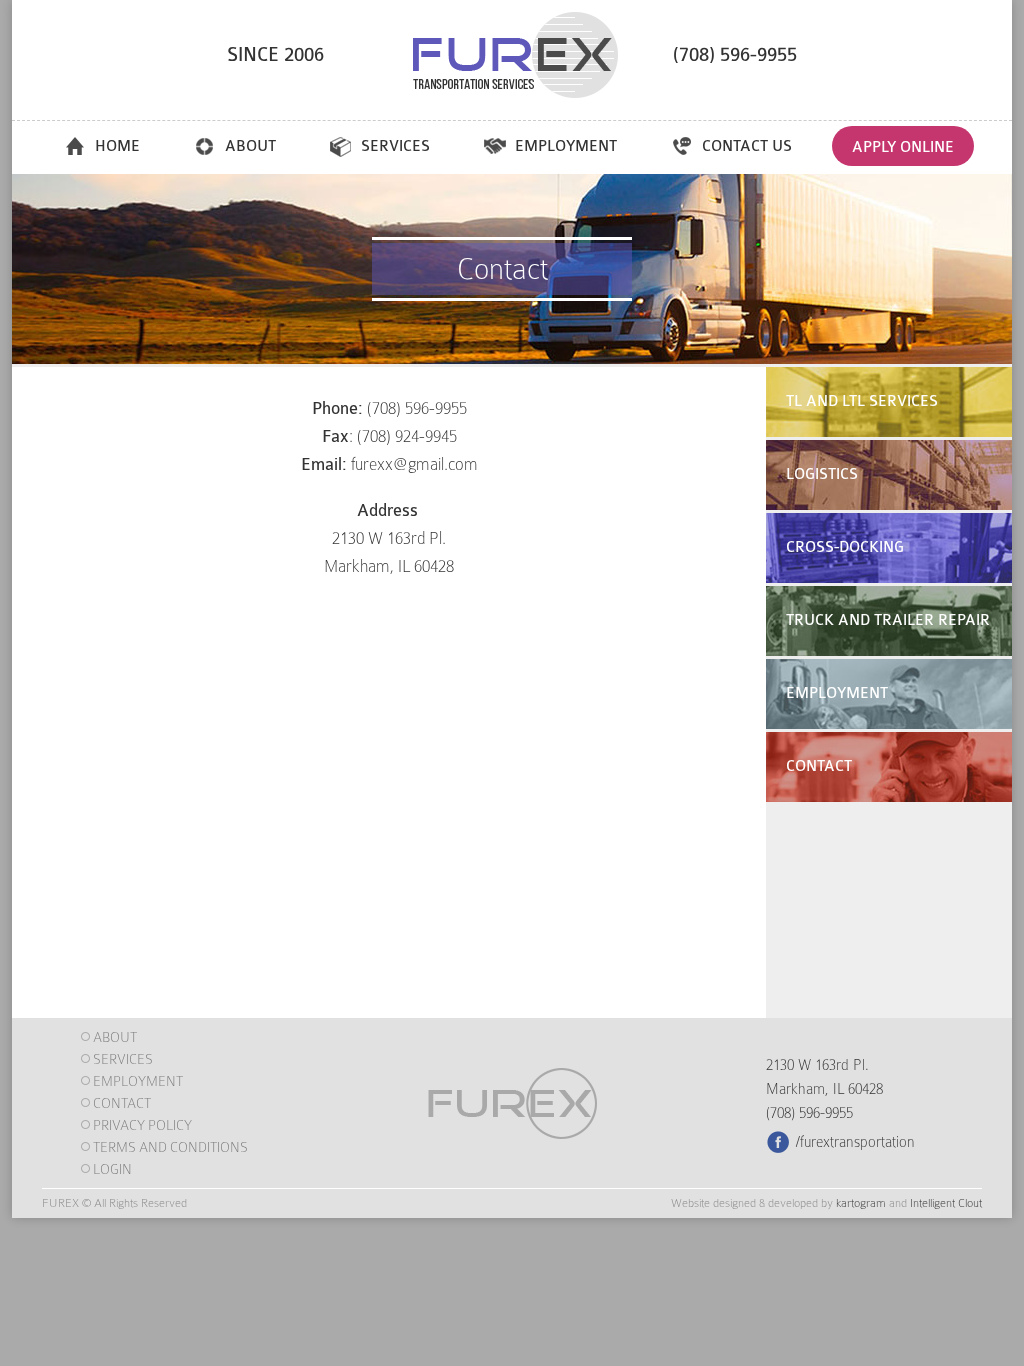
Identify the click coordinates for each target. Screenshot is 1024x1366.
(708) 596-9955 (735, 55)
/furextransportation (855, 1142)
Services (395, 146)
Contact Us (747, 146)
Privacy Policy (142, 1125)
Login (112, 1169)
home (117, 146)
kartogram (861, 1203)
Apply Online (903, 147)
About (250, 146)
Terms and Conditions (170, 1147)
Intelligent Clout (946, 1203)
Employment (566, 146)
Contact (122, 1103)
